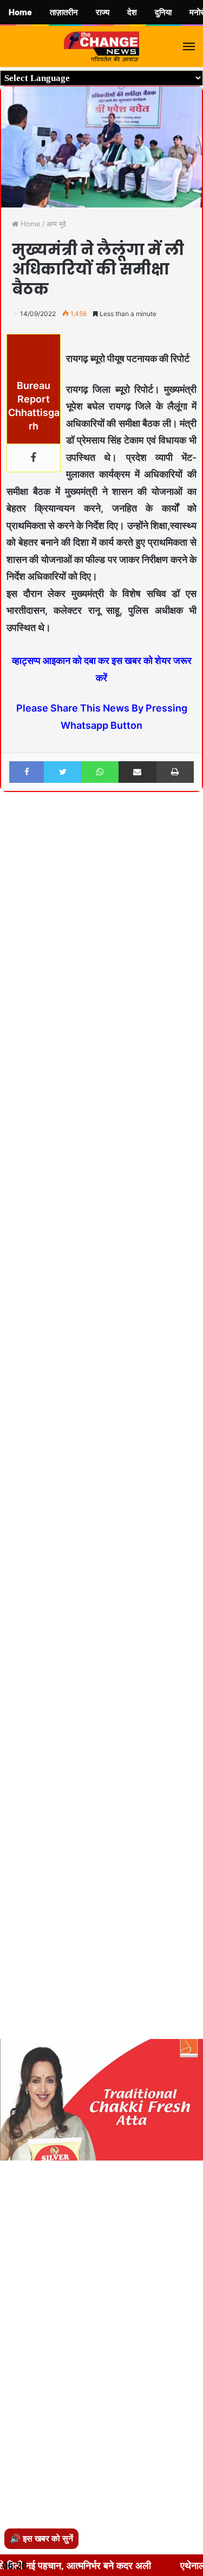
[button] (193, 829)
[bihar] (102, 46)
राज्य (103, 12)
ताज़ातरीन (64, 12)
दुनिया (163, 12)
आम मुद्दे (56, 224)
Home (30, 224)
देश (132, 12)
